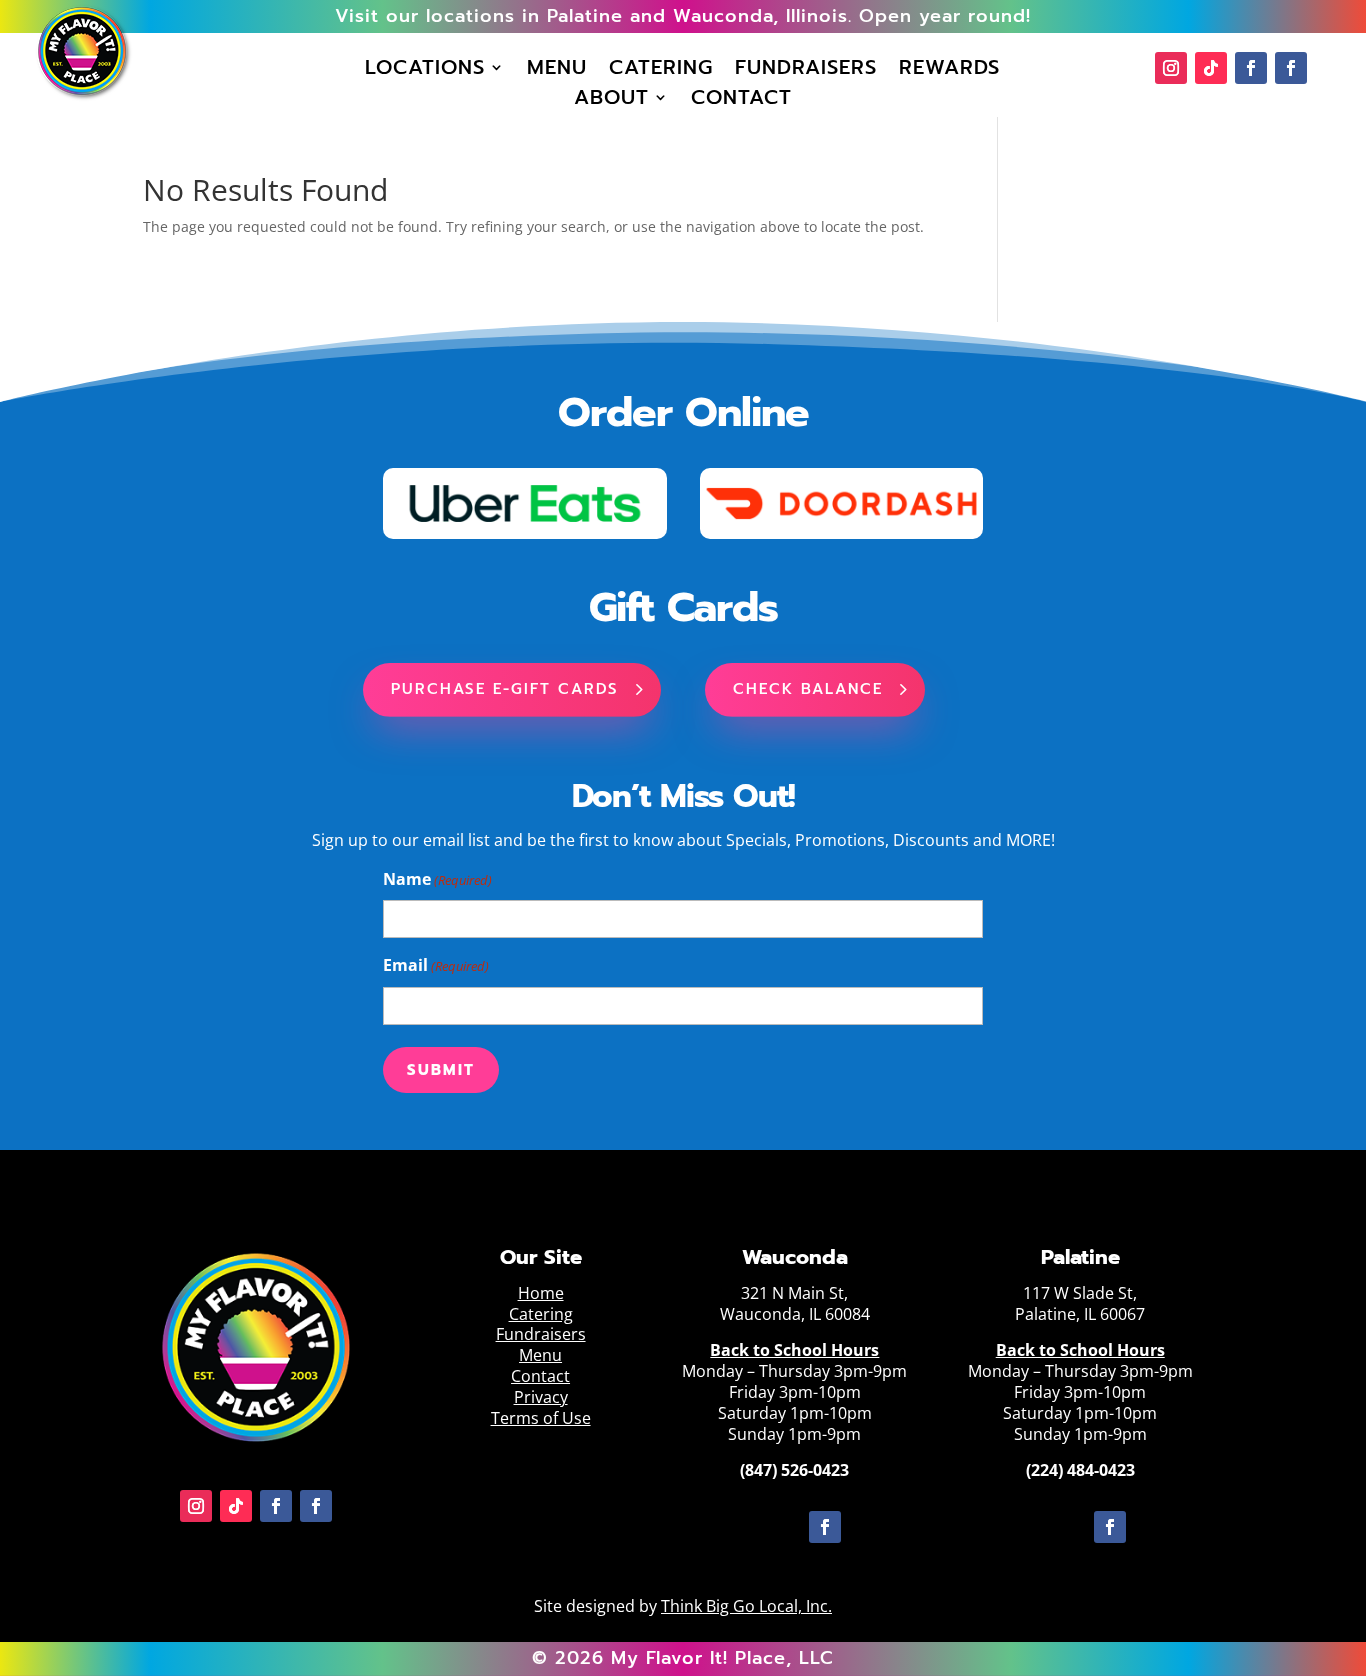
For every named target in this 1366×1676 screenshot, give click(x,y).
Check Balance (808, 689)
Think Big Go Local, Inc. (746, 1606)
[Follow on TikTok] (1211, 68)
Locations (425, 71)
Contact (741, 101)
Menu (557, 71)
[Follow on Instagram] (1171, 68)
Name (437, 879)
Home (541, 1293)
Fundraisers (806, 71)
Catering (661, 71)
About (611, 101)
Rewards (949, 71)
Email (436, 965)
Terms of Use (541, 1418)
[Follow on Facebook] (1251, 68)
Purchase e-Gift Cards (505, 689)
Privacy (541, 1397)
